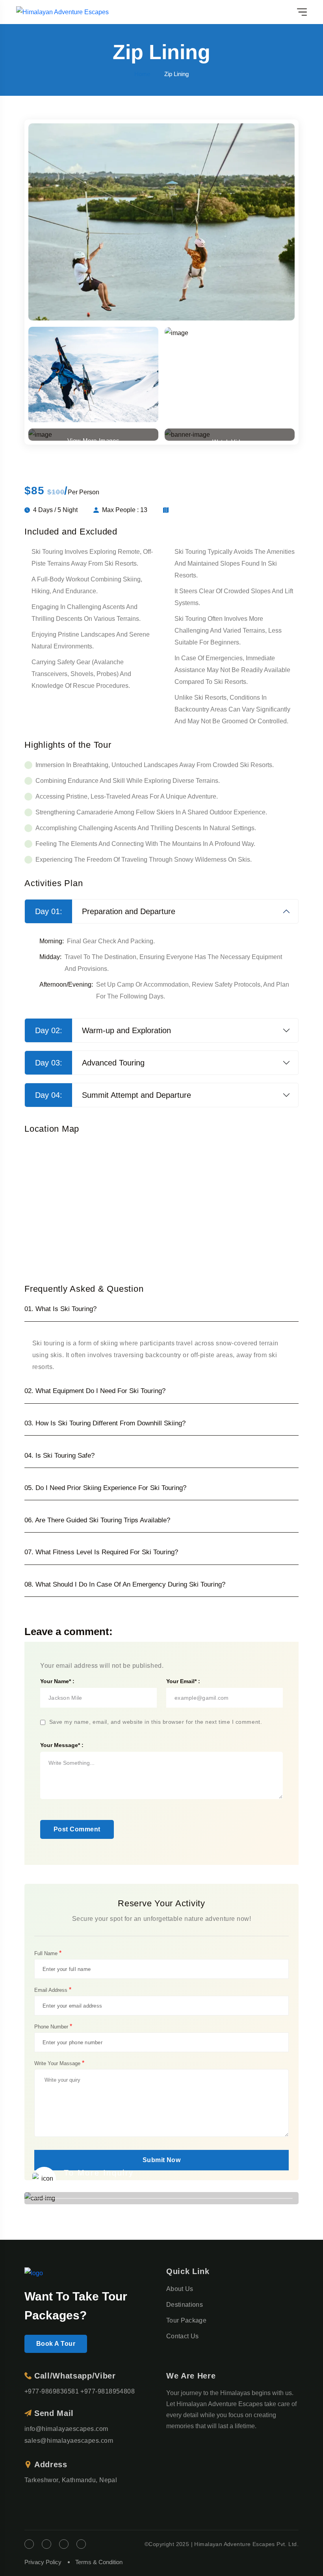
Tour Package (186, 2320)
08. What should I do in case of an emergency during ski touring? (125, 1584)
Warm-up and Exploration (103, 1030)
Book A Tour (56, 2344)
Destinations (185, 2305)
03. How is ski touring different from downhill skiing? (105, 1423)
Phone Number (53, 2027)
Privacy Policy (43, 2562)
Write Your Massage (59, 2063)
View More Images (94, 439)
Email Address (53, 1990)
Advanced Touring (90, 1063)
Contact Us (182, 2336)
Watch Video (230, 440)
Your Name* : (57, 1681)
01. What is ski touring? (60, 1309)
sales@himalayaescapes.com (69, 2441)
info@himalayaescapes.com (66, 2429)
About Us (180, 2289)
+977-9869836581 (52, 2391)
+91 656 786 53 (98, 2185)
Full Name (48, 1953)
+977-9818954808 (108, 2391)
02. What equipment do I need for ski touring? (95, 1391)
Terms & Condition (99, 2562)
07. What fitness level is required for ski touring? (101, 1552)
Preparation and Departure (105, 911)
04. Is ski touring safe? (59, 1456)
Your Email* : (183, 1681)
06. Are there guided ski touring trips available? (97, 1520)
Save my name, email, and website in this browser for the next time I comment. (156, 1722)
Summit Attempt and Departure (113, 1095)
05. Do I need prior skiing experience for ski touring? (105, 1488)
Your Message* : (62, 1745)
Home (142, 74)
